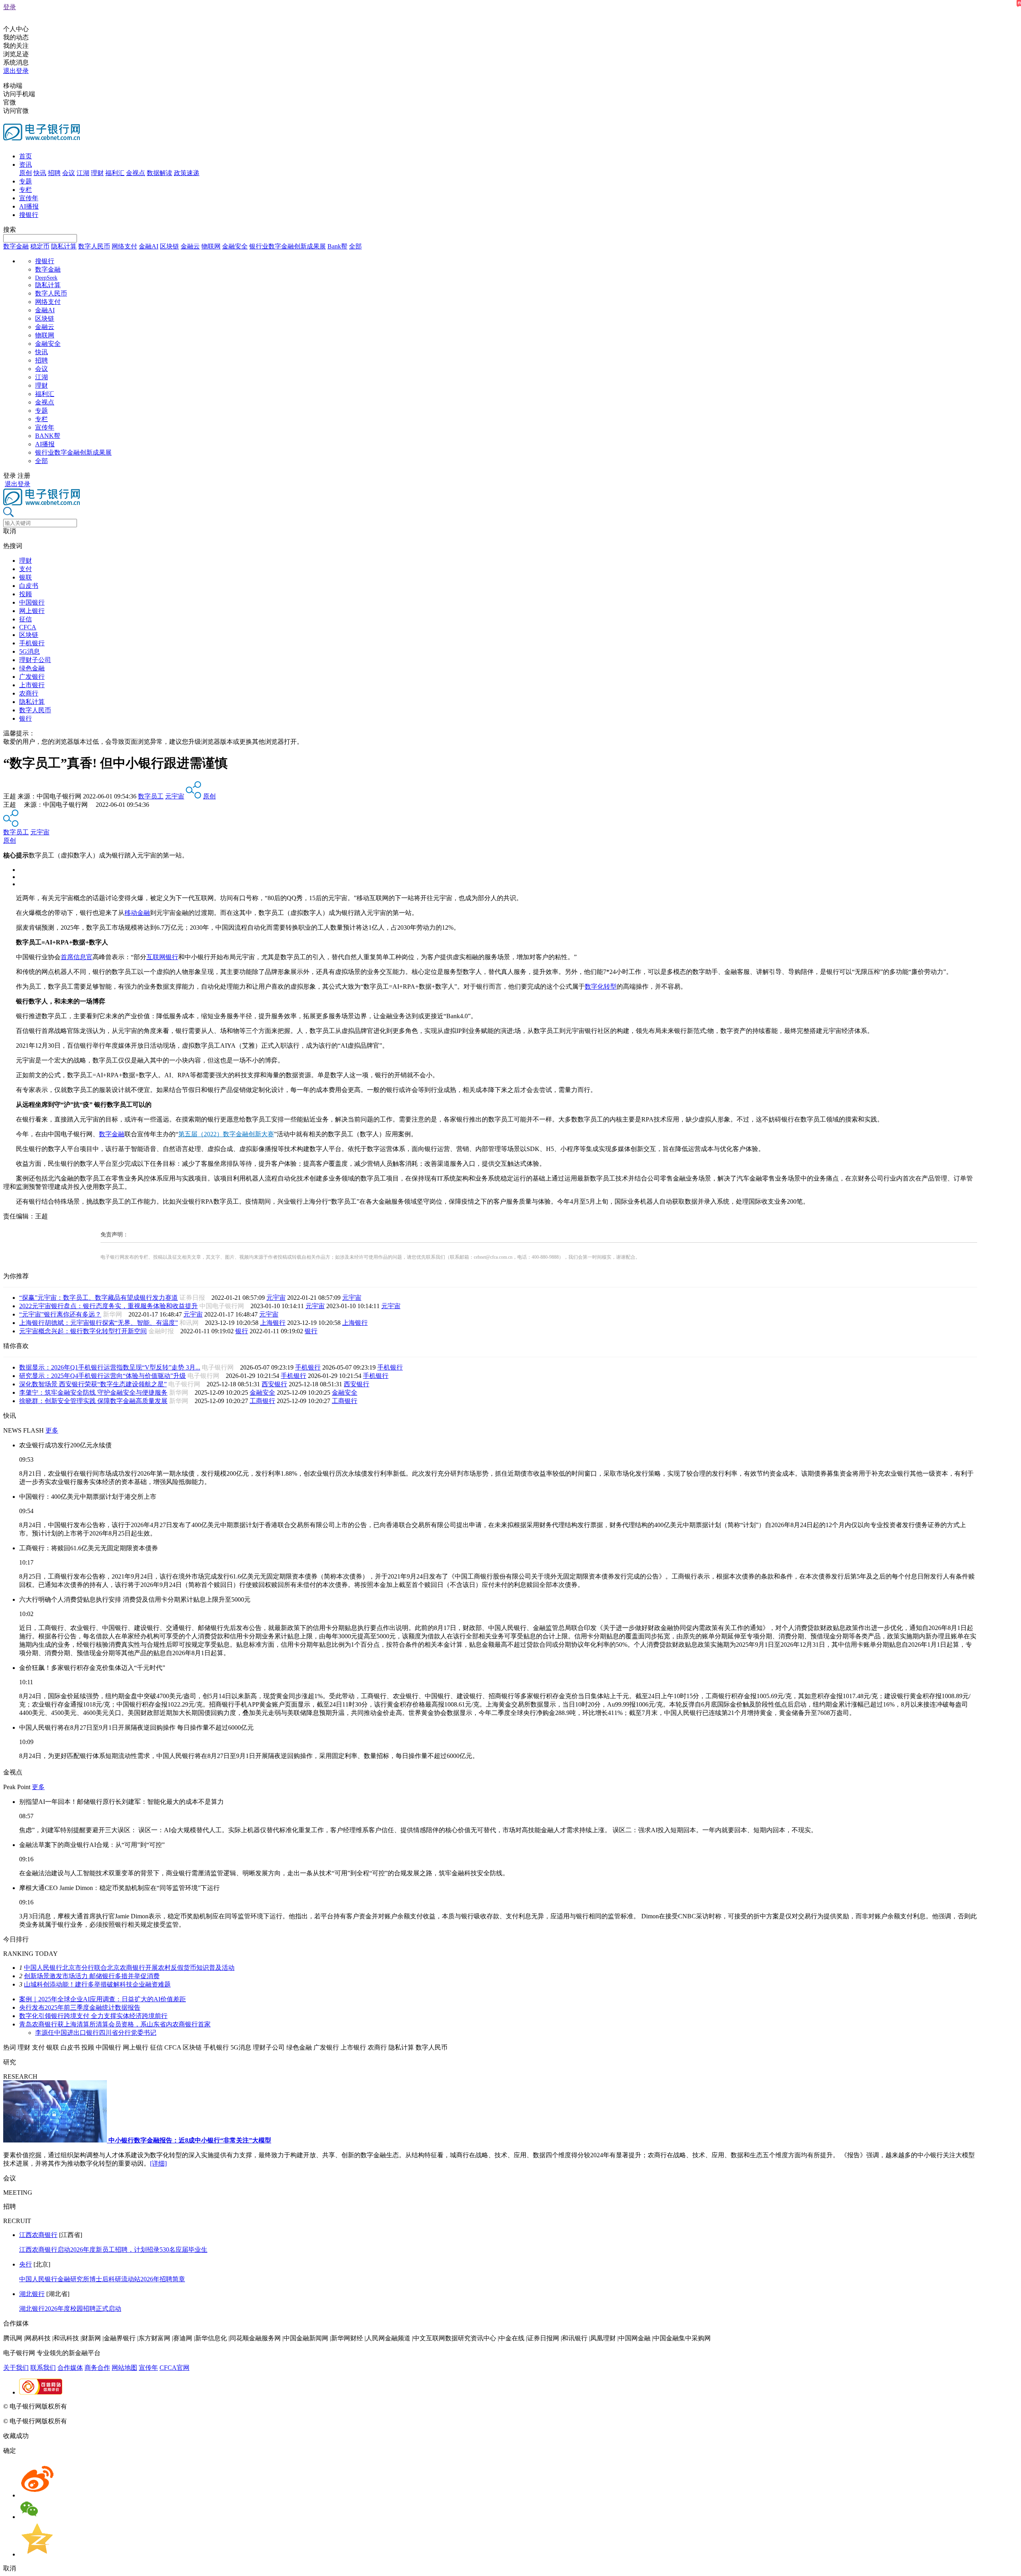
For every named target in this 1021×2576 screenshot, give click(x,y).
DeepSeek (46, 278)
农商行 (29, 693)
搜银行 (29, 215)
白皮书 (29, 586)
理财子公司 (35, 660)
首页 (26, 156)
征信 (26, 619)
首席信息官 (77, 957)
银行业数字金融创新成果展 (288, 246)
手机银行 (32, 643)
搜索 (10, 230)
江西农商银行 (38, 2235)
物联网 (211, 246)
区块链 (170, 246)
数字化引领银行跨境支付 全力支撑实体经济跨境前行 (93, 2016)
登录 (10, 7)
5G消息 (30, 651)
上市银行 (32, 685)
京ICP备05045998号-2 (99, 2406)
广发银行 (32, 677)
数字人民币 (94, 246)
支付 (26, 569)
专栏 (26, 190)
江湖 (83, 173)
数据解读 (160, 173)
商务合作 (97, 2368)
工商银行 (262, 1401)
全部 (355, 246)
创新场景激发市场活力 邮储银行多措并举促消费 (92, 1976)
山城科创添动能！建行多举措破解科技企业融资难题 (97, 1984)
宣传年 (29, 198)
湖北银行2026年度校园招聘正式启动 (70, 2309)
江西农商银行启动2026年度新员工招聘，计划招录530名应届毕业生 (113, 2250)
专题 (26, 181)
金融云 (190, 246)
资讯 (26, 165)
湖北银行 (32, 2294)
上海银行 (273, 1323)
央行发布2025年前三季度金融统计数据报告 (80, 2007)
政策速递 (187, 173)
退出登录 (16, 71)
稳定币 (40, 246)
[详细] (158, 2163)
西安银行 (274, 1384)
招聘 (54, 173)
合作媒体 (70, 2368)
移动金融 (137, 913)
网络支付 (124, 246)
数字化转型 (601, 986)
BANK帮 (48, 436)
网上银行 (32, 611)
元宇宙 (175, 796)
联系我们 (43, 2368)
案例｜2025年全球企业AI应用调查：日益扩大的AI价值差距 (102, 1999)
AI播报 (29, 206)
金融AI (149, 246)
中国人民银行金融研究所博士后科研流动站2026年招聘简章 (102, 2279)
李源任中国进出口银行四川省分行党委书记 (96, 2033)
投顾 (26, 594)
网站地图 (124, 2368)
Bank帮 (337, 246)
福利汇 (115, 173)
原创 (26, 173)
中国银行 (32, 602)
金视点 (136, 173)
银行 (26, 718)
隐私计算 (64, 246)
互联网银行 (162, 957)
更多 (52, 1430)
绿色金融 (32, 668)
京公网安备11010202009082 (173, 2406)
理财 (97, 173)
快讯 (40, 173)
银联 (26, 577)
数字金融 (16, 246)
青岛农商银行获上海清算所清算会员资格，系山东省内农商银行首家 (115, 2024)
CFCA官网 (174, 2368)
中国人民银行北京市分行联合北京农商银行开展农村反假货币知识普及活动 (129, 1968)
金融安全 (235, 246)
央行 (26, 2264)
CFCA (28, 627)
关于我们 (16, 2368)
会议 (69, 173)
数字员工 (151, 796)
